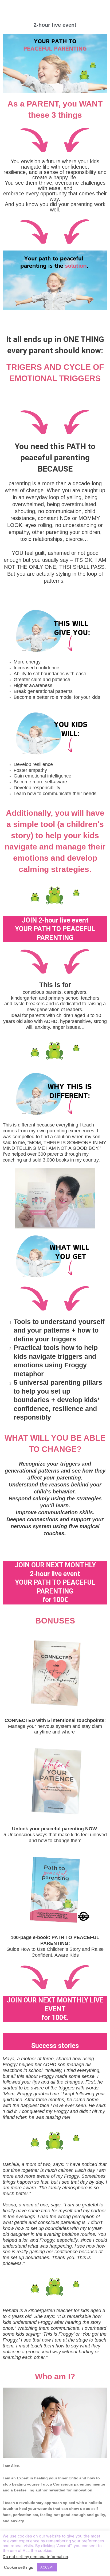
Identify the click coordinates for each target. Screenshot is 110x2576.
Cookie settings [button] (19, 2567)
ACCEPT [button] (47, 2567)
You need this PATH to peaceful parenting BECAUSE (55, 458)
